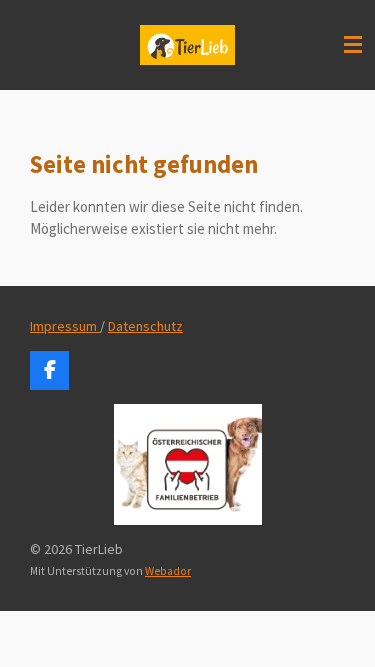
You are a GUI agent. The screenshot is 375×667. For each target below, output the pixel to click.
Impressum (65, 326)
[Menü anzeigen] (353, 45)
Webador (168, 571)
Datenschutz (145, 326)
